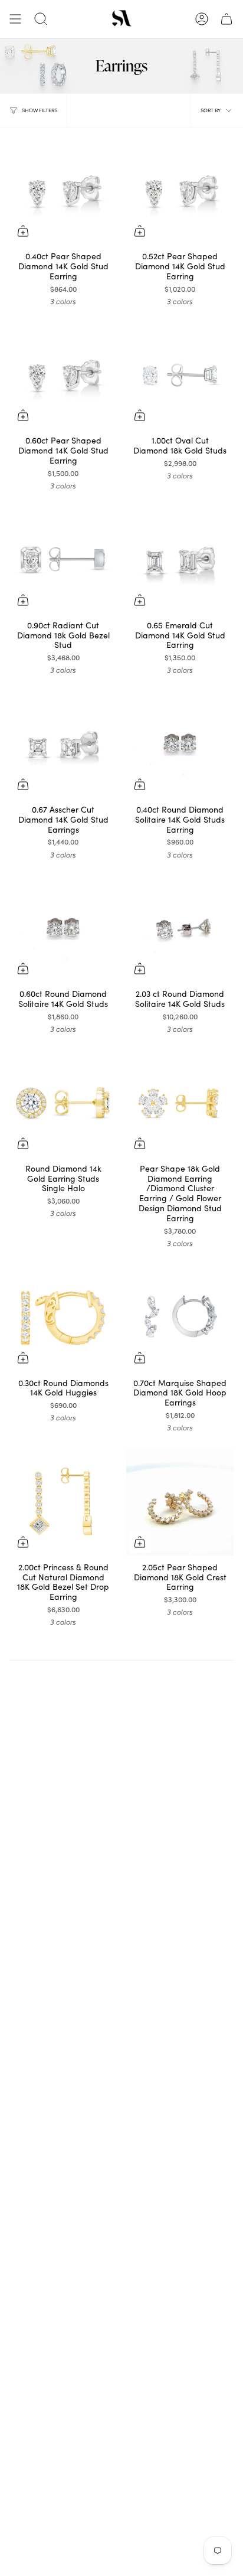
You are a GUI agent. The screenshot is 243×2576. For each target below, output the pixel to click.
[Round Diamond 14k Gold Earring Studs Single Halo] (63, 1103)
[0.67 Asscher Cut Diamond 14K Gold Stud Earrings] (63, 744)
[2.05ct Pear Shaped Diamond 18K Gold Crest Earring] (180, 1502)
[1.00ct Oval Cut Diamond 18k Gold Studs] (180, 375)
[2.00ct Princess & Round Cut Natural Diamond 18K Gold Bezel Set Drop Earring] (63, 1502)
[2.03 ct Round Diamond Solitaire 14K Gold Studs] (180, 928)
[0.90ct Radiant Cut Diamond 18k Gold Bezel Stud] (63, 560)
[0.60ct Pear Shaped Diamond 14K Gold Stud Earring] (63, 375)
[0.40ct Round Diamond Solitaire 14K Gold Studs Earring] (180, 744)
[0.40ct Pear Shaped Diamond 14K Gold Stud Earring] (63, 191)
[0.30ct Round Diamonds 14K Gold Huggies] (63, 1318)
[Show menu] (15, 19)
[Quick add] (23, 231)
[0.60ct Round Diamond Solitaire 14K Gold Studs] (63, 928)
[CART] (226, 19)
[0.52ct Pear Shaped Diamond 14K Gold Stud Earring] (180, 191)
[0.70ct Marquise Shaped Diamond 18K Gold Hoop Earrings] (180, 1318)
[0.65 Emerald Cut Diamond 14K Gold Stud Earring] (180, 560)
